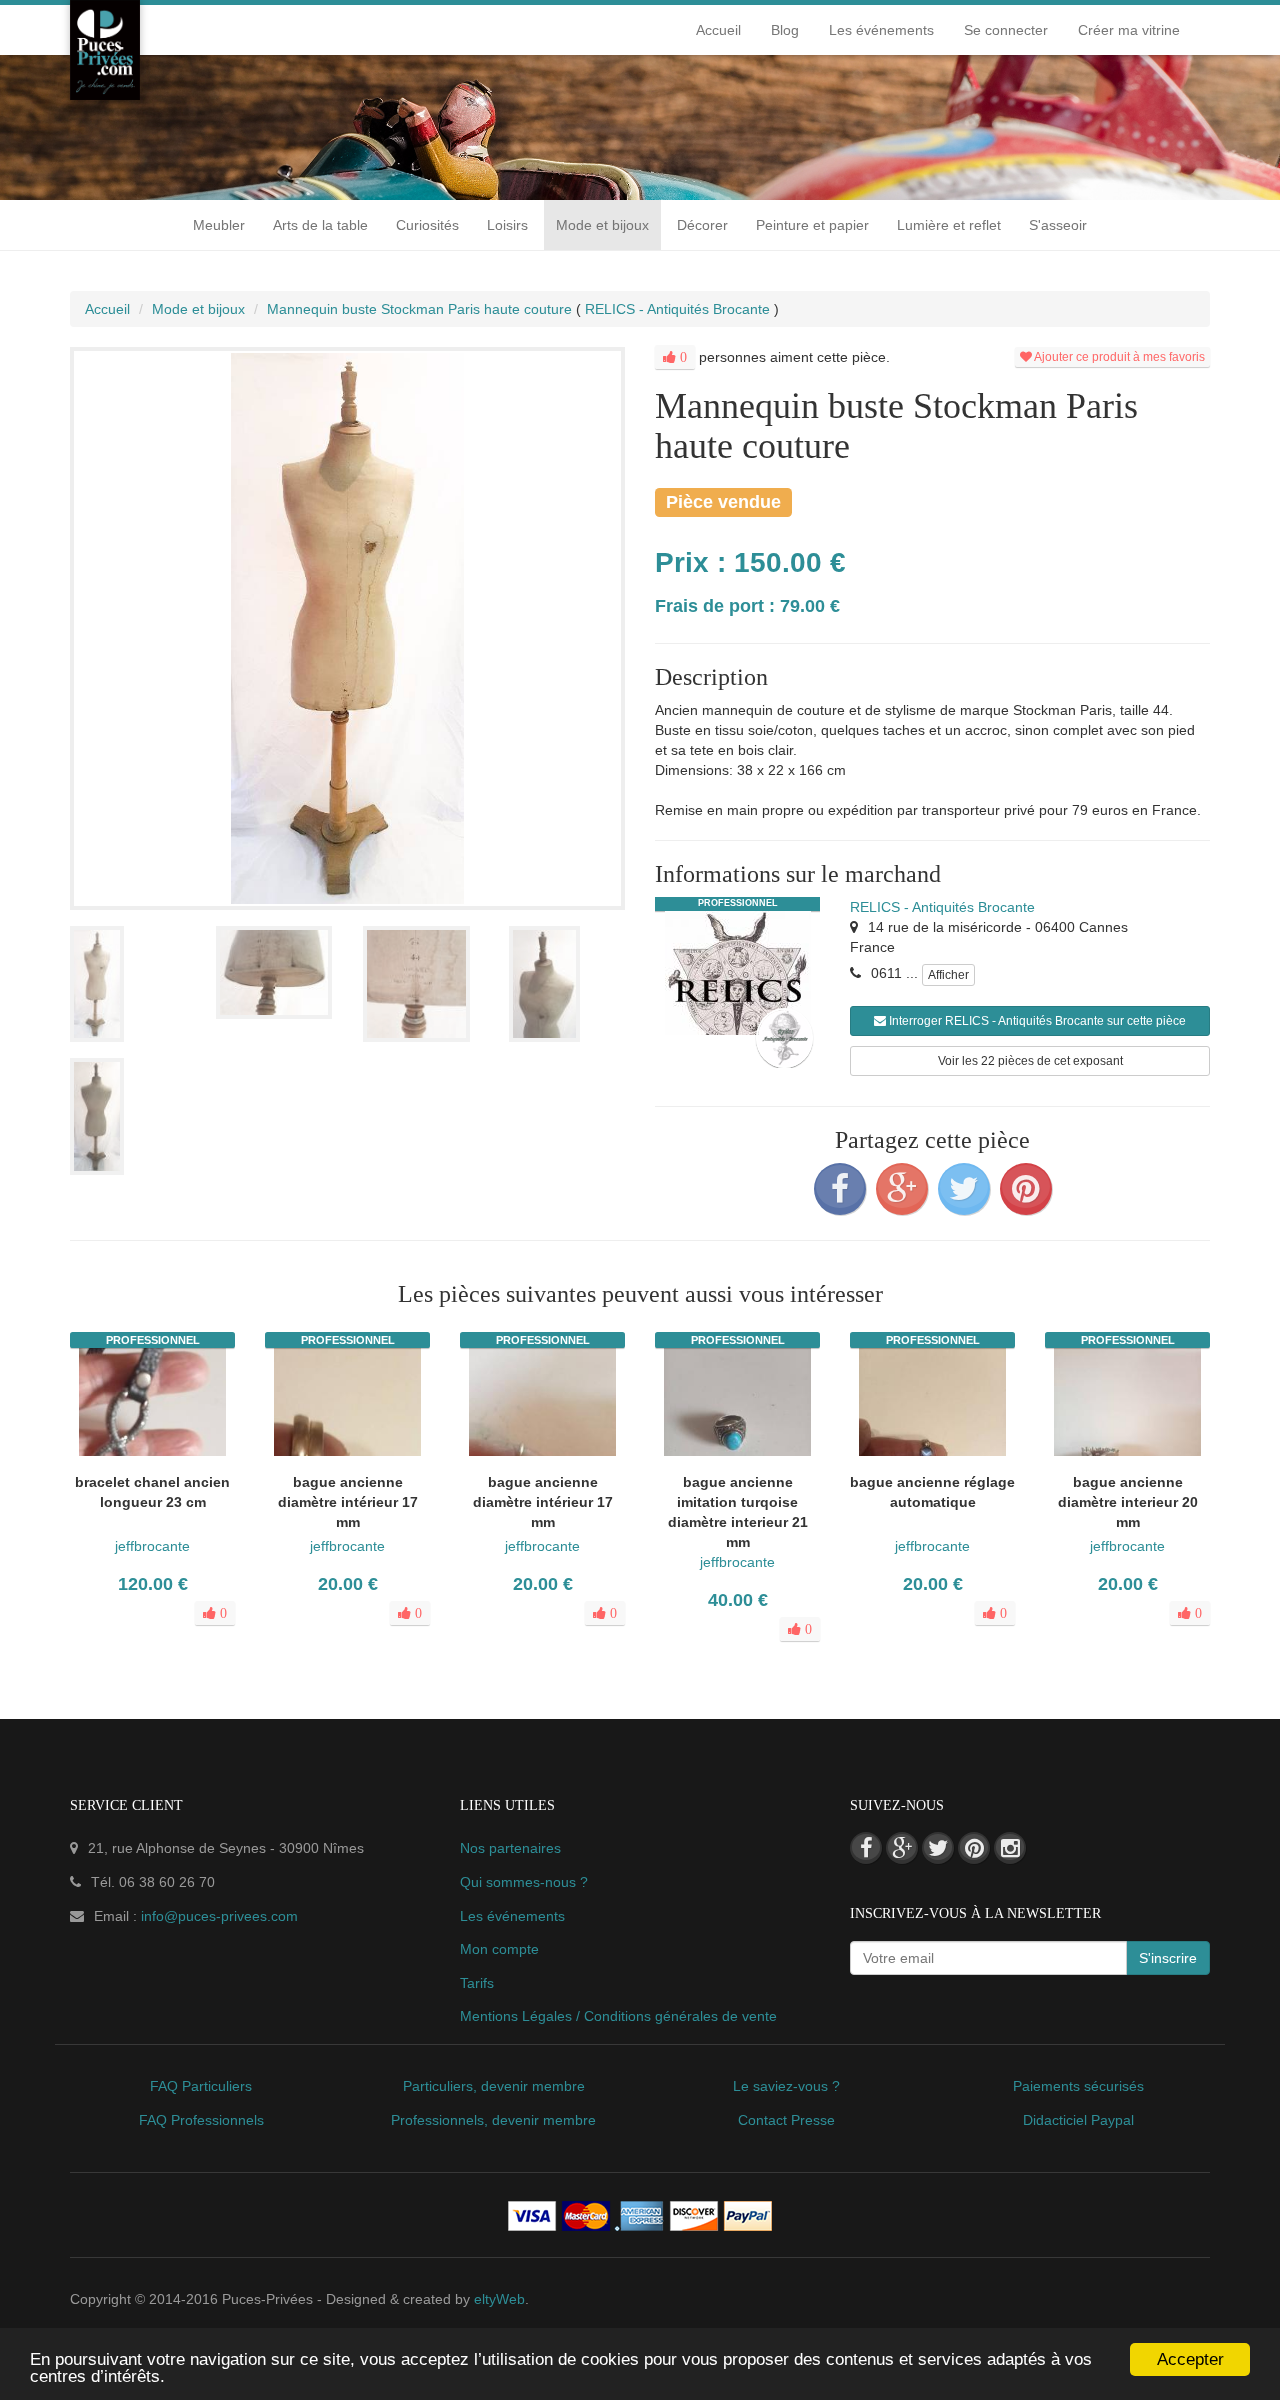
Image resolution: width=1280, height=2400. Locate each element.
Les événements (881, 30)
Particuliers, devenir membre (494, 2086)
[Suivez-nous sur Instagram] (1010, 1848)
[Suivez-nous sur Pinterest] (974, 1848)
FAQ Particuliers (201, 2086)
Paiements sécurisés (1078, 2086)
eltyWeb (499, 2299)
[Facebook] (840, 1189)
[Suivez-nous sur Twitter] (938, 1848)
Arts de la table (320, 225)
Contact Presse (786, 2120)
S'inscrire (1168, 1958)
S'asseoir (1058, 225)
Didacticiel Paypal (1078, 2120)
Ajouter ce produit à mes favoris (1118, 357)
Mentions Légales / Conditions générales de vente (618, 2016)
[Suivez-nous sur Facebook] (866, 1848)
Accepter (1190, 2359)
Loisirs (507, 225)
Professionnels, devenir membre (493, 2120)
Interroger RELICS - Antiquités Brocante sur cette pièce (1036, 1021)
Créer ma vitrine (1129, 30)
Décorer (702, 225)
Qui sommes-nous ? (524, 1882)
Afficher (948, 975)
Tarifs (477, 1983)
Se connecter (1006, 30)
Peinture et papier (812, 225)
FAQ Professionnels (201, 2120)
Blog (785, 30)
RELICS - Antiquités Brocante (942, 907)
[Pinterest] (1026, 1189)
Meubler (219, 225)
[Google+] (902, 1189)
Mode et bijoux (602, 225)
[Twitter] (964, 1189)
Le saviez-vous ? (786, 2086)
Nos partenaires (510, 1848)
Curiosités (427, 225)
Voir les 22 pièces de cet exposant (1030, 1061)
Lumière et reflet (949, 225)
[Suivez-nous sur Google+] (902, 1848)
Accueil (718, 30)
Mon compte (499, 1949)
